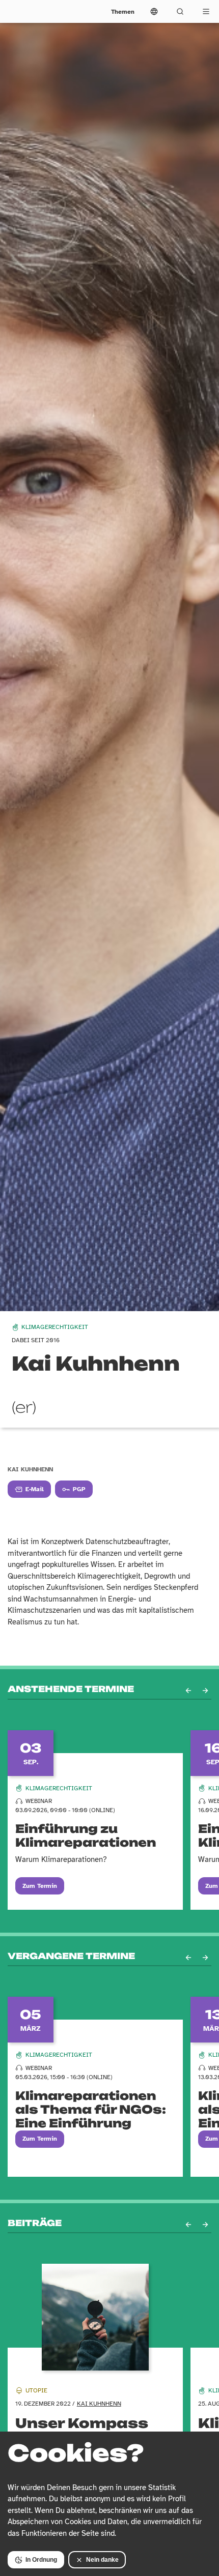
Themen (123, 12)
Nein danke (102, 2560)
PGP (79, 1489)
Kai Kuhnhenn (99, 2404)
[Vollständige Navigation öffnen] (206, 11)
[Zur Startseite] (26, 11)
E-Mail (35, 1489)
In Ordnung (41, 2560)
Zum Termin (40, 1886)
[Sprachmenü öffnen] (154, 11)
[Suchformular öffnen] (180, 11)
